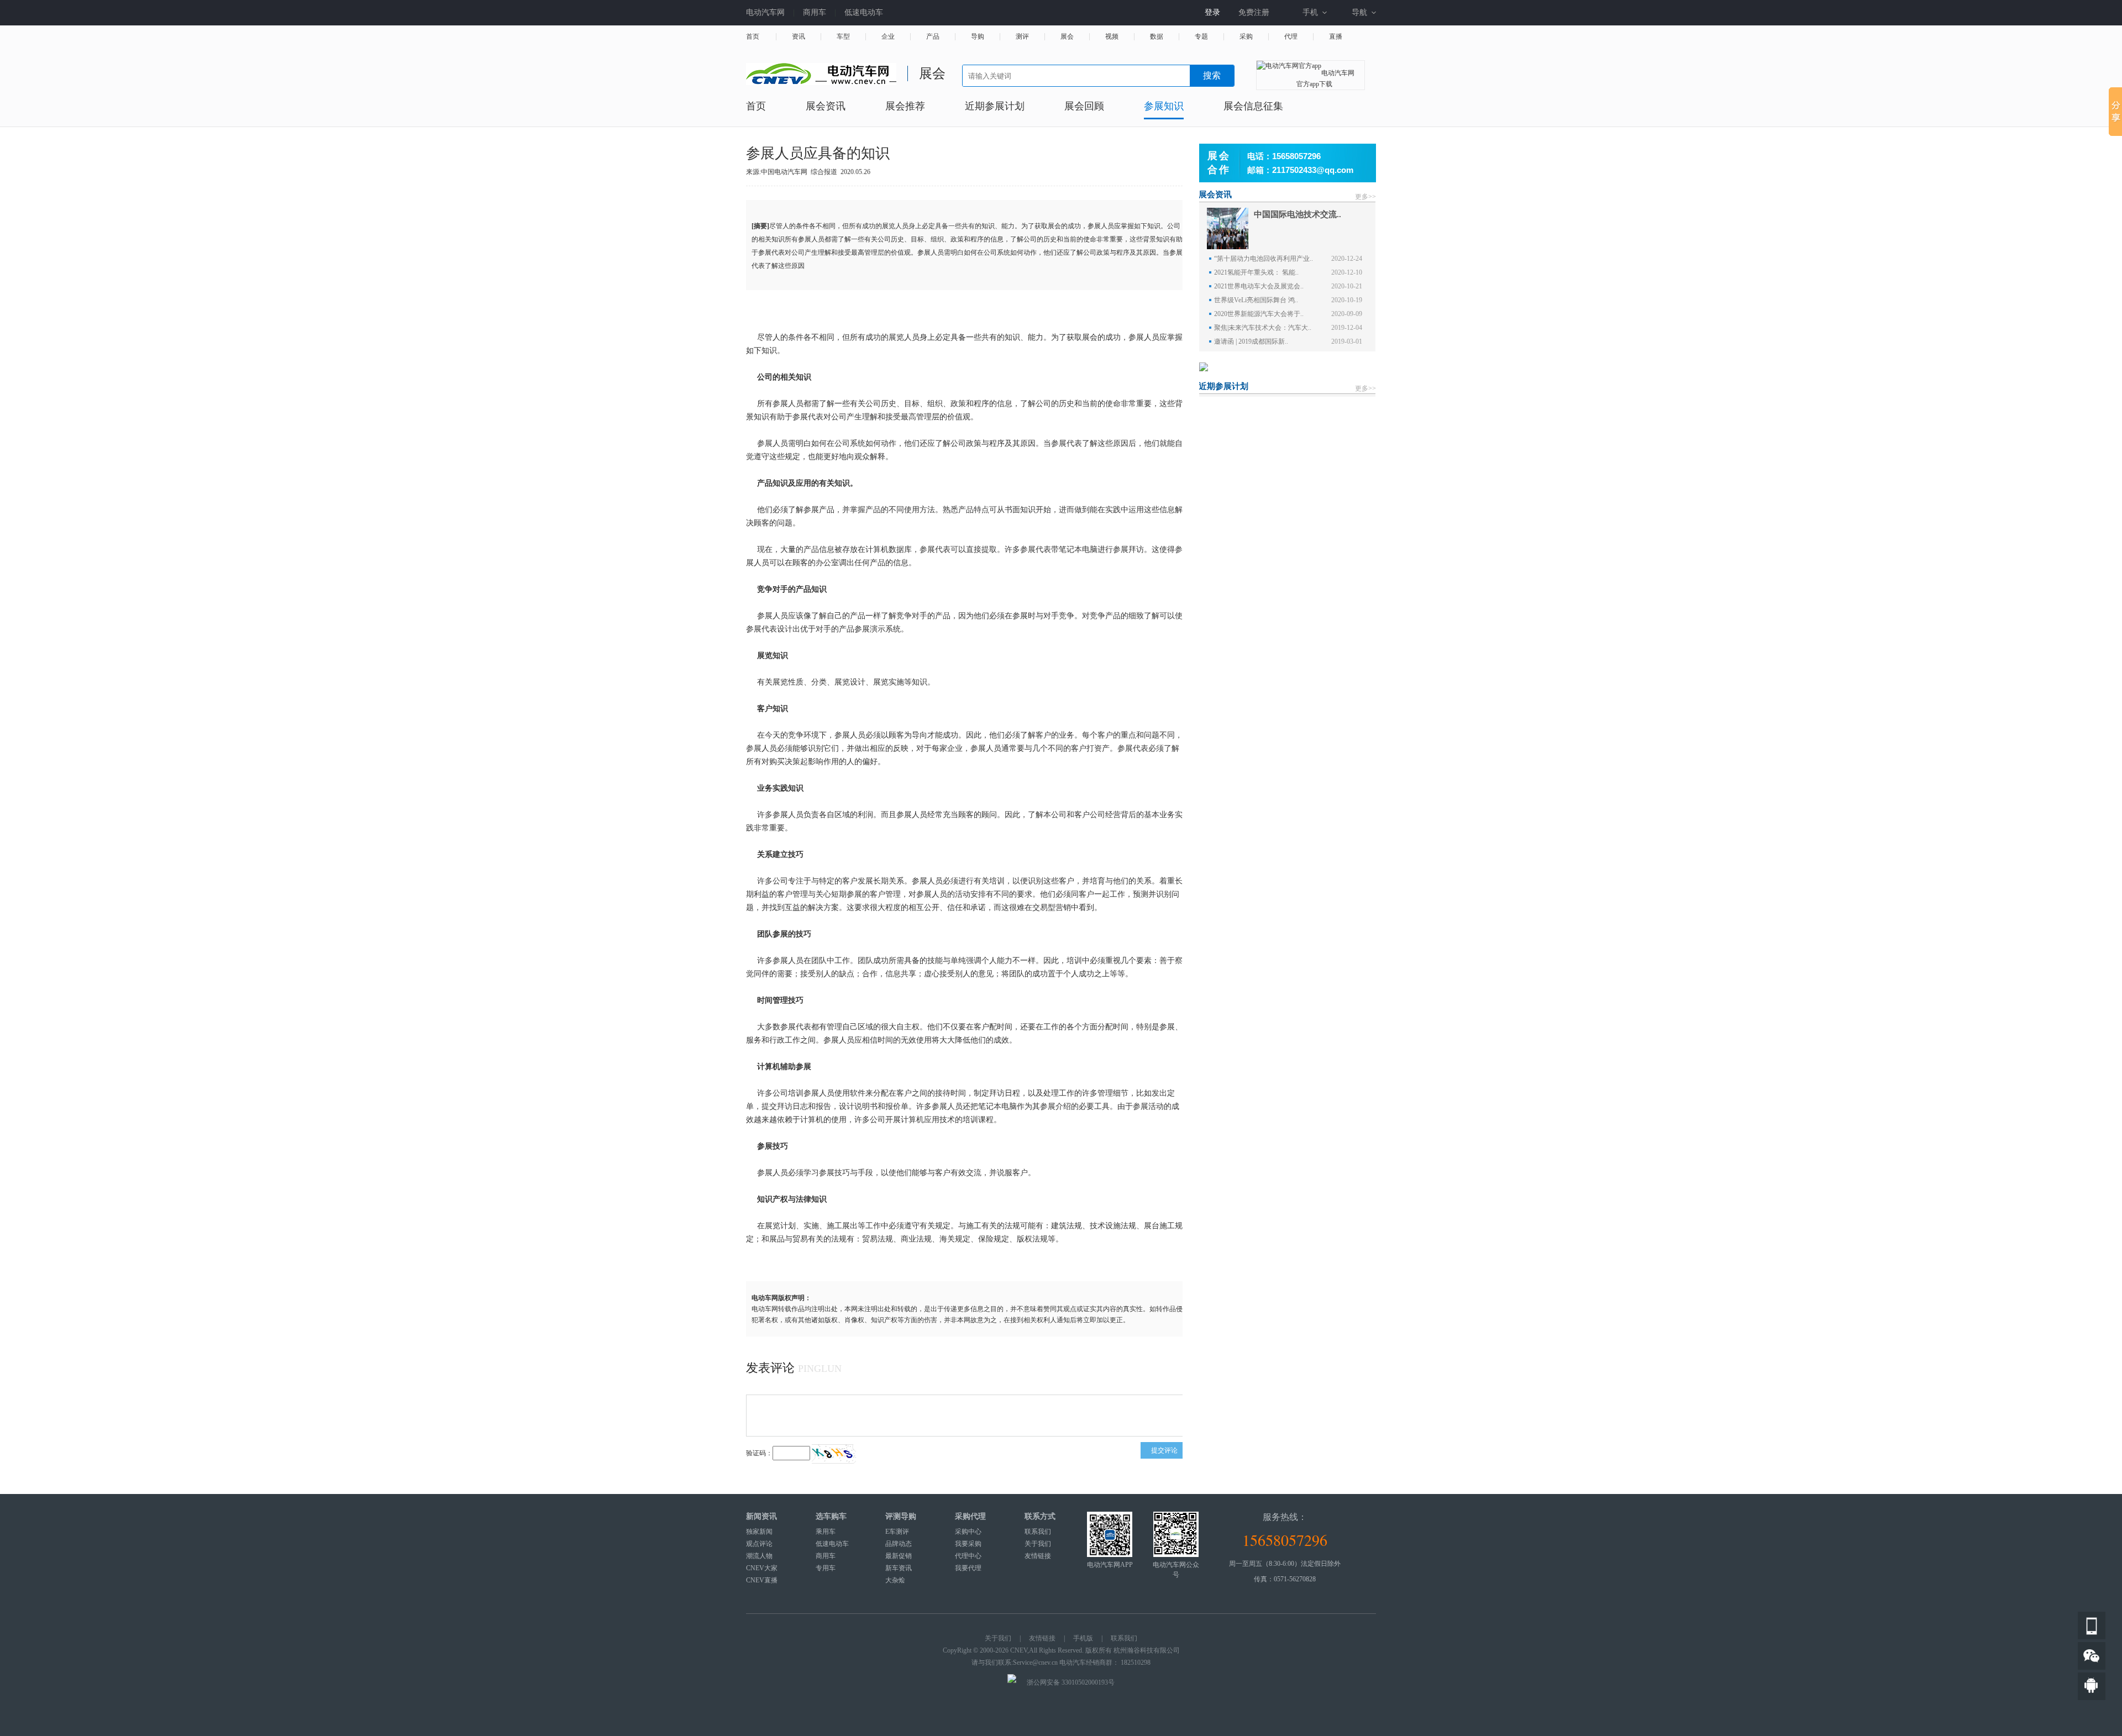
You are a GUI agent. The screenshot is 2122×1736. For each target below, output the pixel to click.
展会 (1067, 37)
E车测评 (897, 1532)
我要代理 (968, 1568)
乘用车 (826, 1532)
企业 (888, 37)
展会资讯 (826, 106)
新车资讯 (899, 1568)
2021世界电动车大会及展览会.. (1259, 286)
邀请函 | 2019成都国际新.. (1251, 341)
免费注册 (1254, 12)
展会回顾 (1084, 106)
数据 (1157, 37)
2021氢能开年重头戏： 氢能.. (1256, 272)
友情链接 (1038, 1556)
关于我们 (1038, 1544)
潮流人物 (759, 1556)
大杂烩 (895, 1580)
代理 (1291, 37)
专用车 (826, 1568)
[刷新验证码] (834, 1453)
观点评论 (759, 1544)
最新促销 (899, 1556)
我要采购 (968, 1544)
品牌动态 (899, 1544)
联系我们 (1038, 1532)
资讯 (799, 37)
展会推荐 (905, 106)
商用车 (815, 12)
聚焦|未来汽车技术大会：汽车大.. (1263, 328)
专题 (1201, 37)
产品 (933, 37)
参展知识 (1164, 106)
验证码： (759, 1453)
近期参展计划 (995, 106)
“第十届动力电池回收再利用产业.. (1264, 259)
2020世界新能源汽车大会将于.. (1259, 314)
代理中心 (968, 1556)
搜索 (1212, 75)
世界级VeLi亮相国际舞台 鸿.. (1256, 300)
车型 (843, 37)
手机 (1310, 12)
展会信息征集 (1253, 106)
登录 (1212, 12)
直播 (1336, 37)
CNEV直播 (762, 1580)
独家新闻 (759, 1532)
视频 (1112, 37)
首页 (753, 37)
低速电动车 (864, 12)
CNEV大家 (762, 1568)
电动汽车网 (765, 12)
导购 (978, 37)
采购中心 (968, 1532)
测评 (1022, 37)
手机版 (1083, 1638)
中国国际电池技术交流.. (1298, 214)
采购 (1246, 37)
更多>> (1365, 197)
